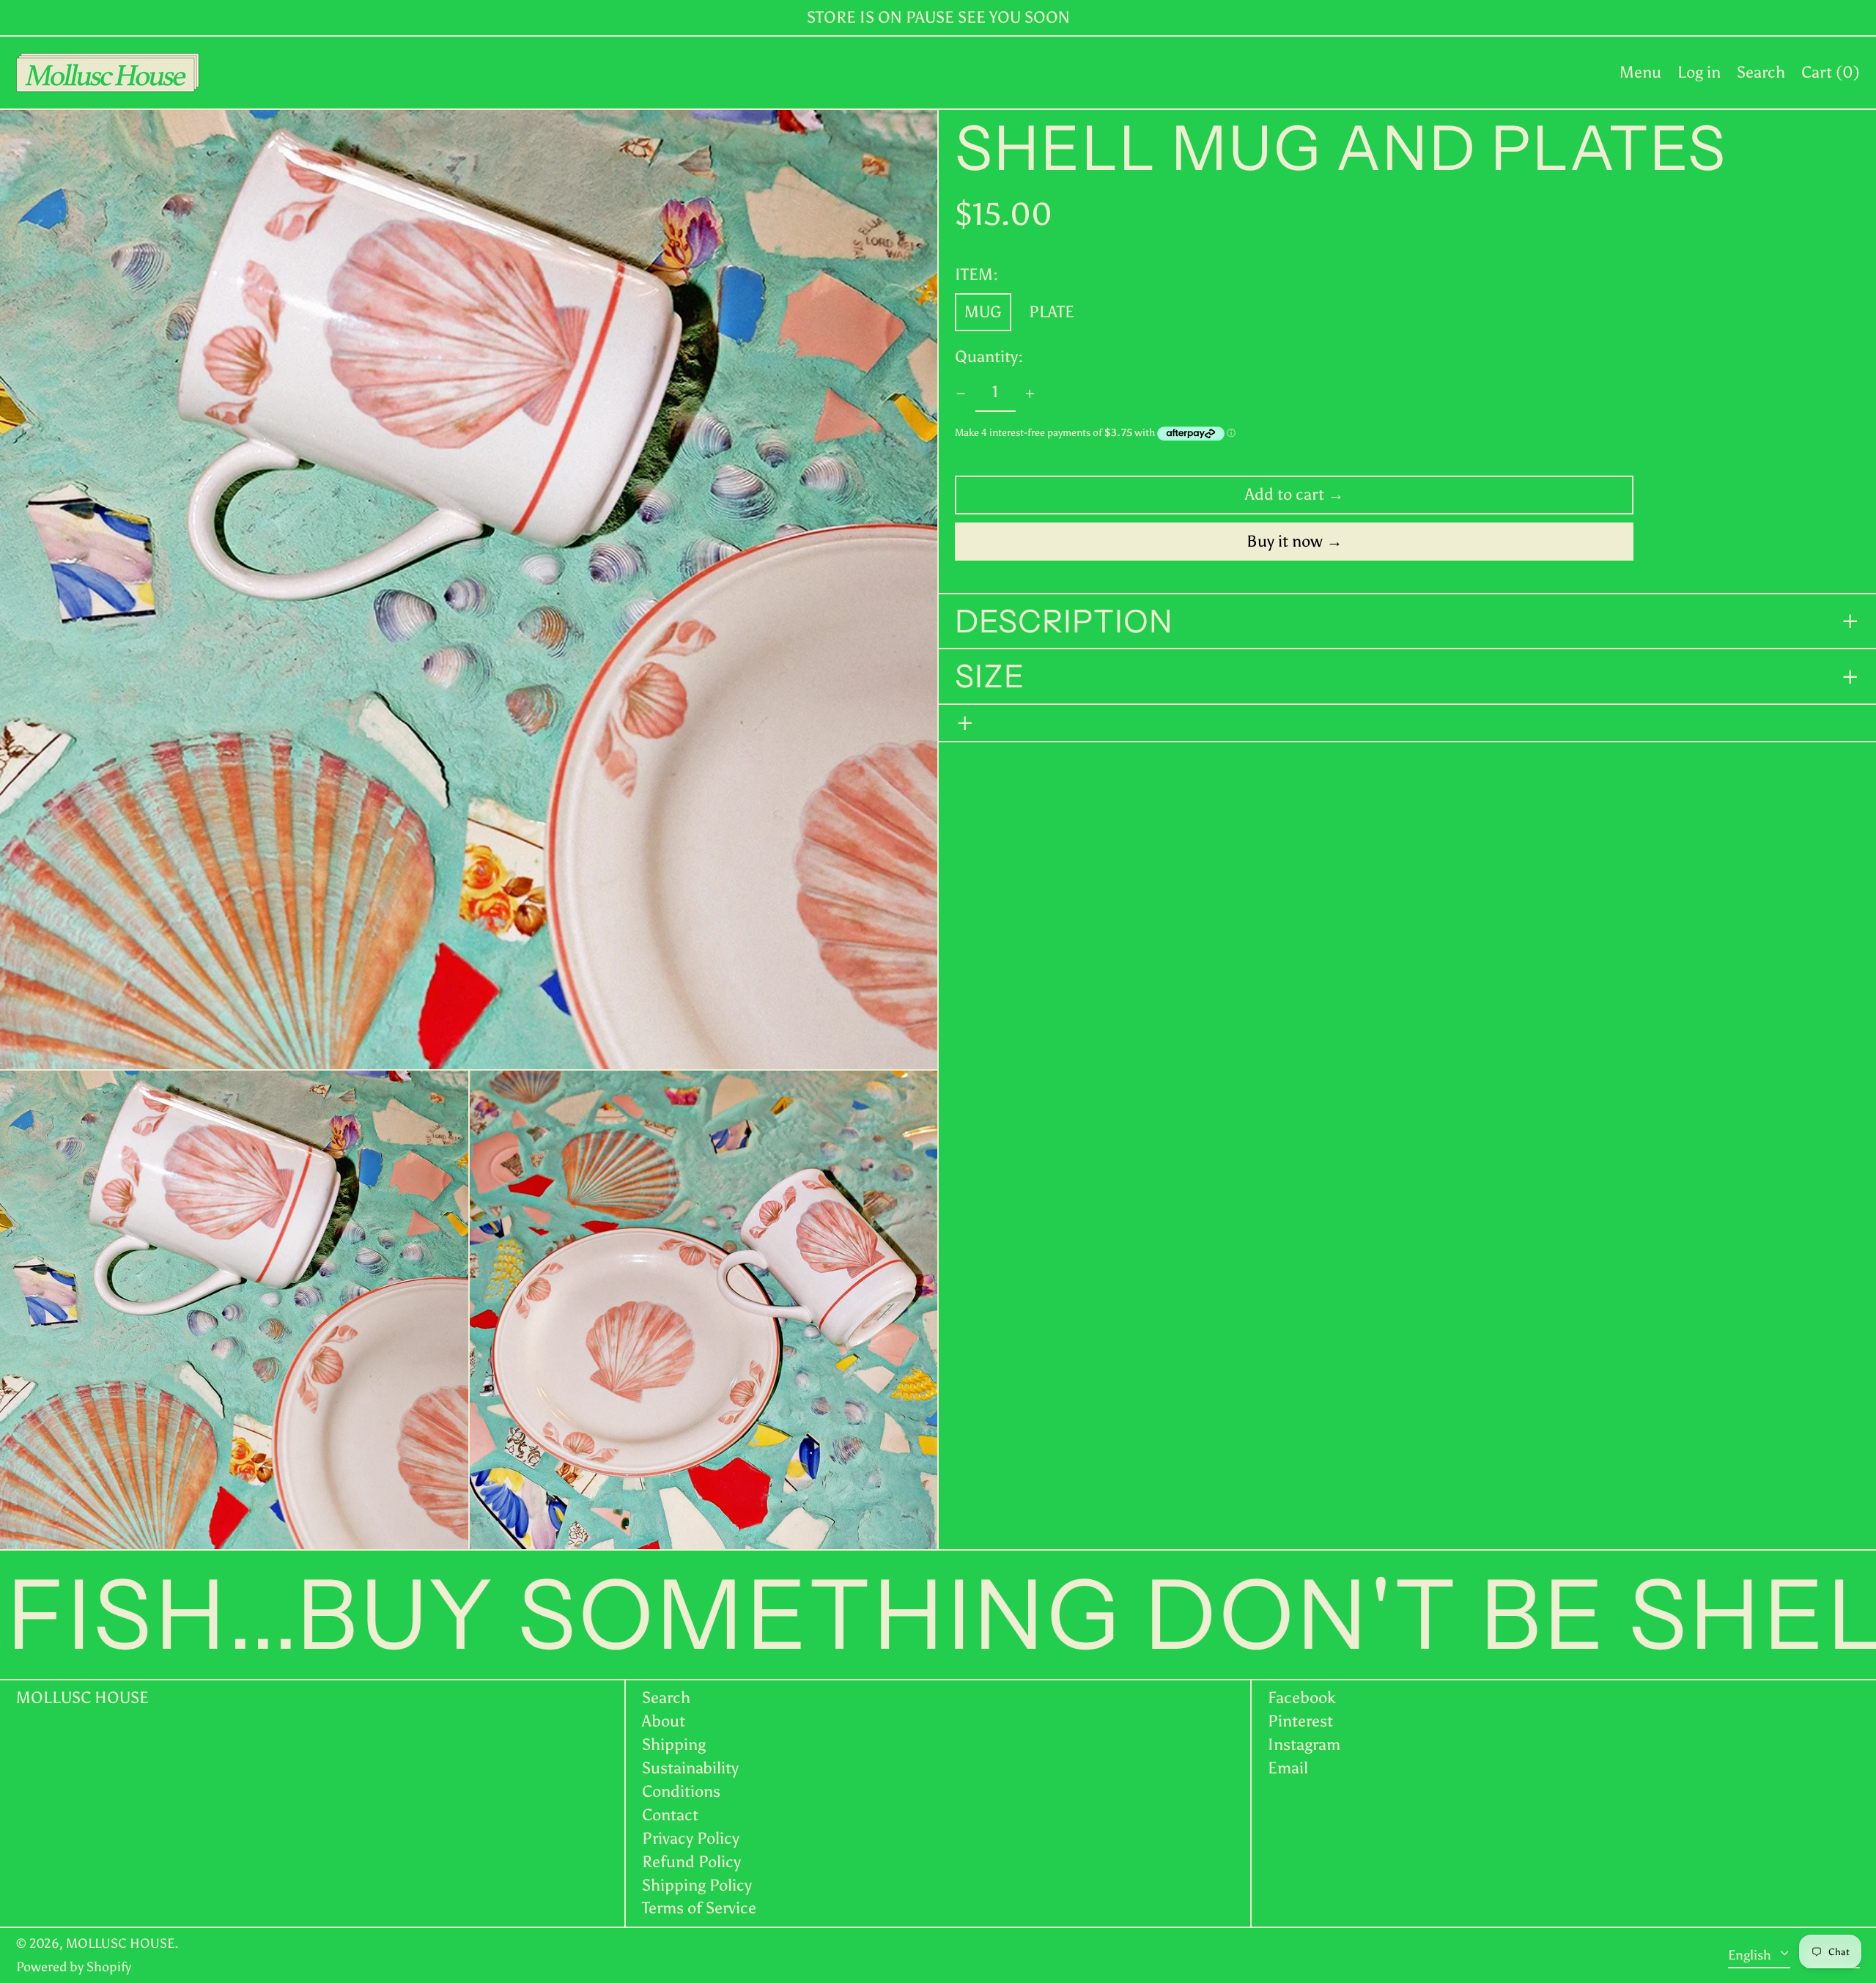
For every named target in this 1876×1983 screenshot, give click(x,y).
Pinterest (1300, 1721)
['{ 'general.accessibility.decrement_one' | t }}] (961, 394)
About (664, 1721)
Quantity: (989, 358)
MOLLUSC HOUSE (82, 1698)
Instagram (1304, 1745)
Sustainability (690, 1768)
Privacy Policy (691, 1838)
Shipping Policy (697, 1885)
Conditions (681, 1791)
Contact (670, 1815)
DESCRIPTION (1068, 621)
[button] (1761, 73)
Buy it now (1285, 541)
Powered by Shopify (74, 1967)
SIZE (990, 677)
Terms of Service (699, 1908)
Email (1288, 1768)
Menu (1640, 72)
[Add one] (1030, 394)
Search (666, 1698)
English (1751, 1954)
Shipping (674, 1744)
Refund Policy (691, 1862)
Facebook (1302, 1698)
